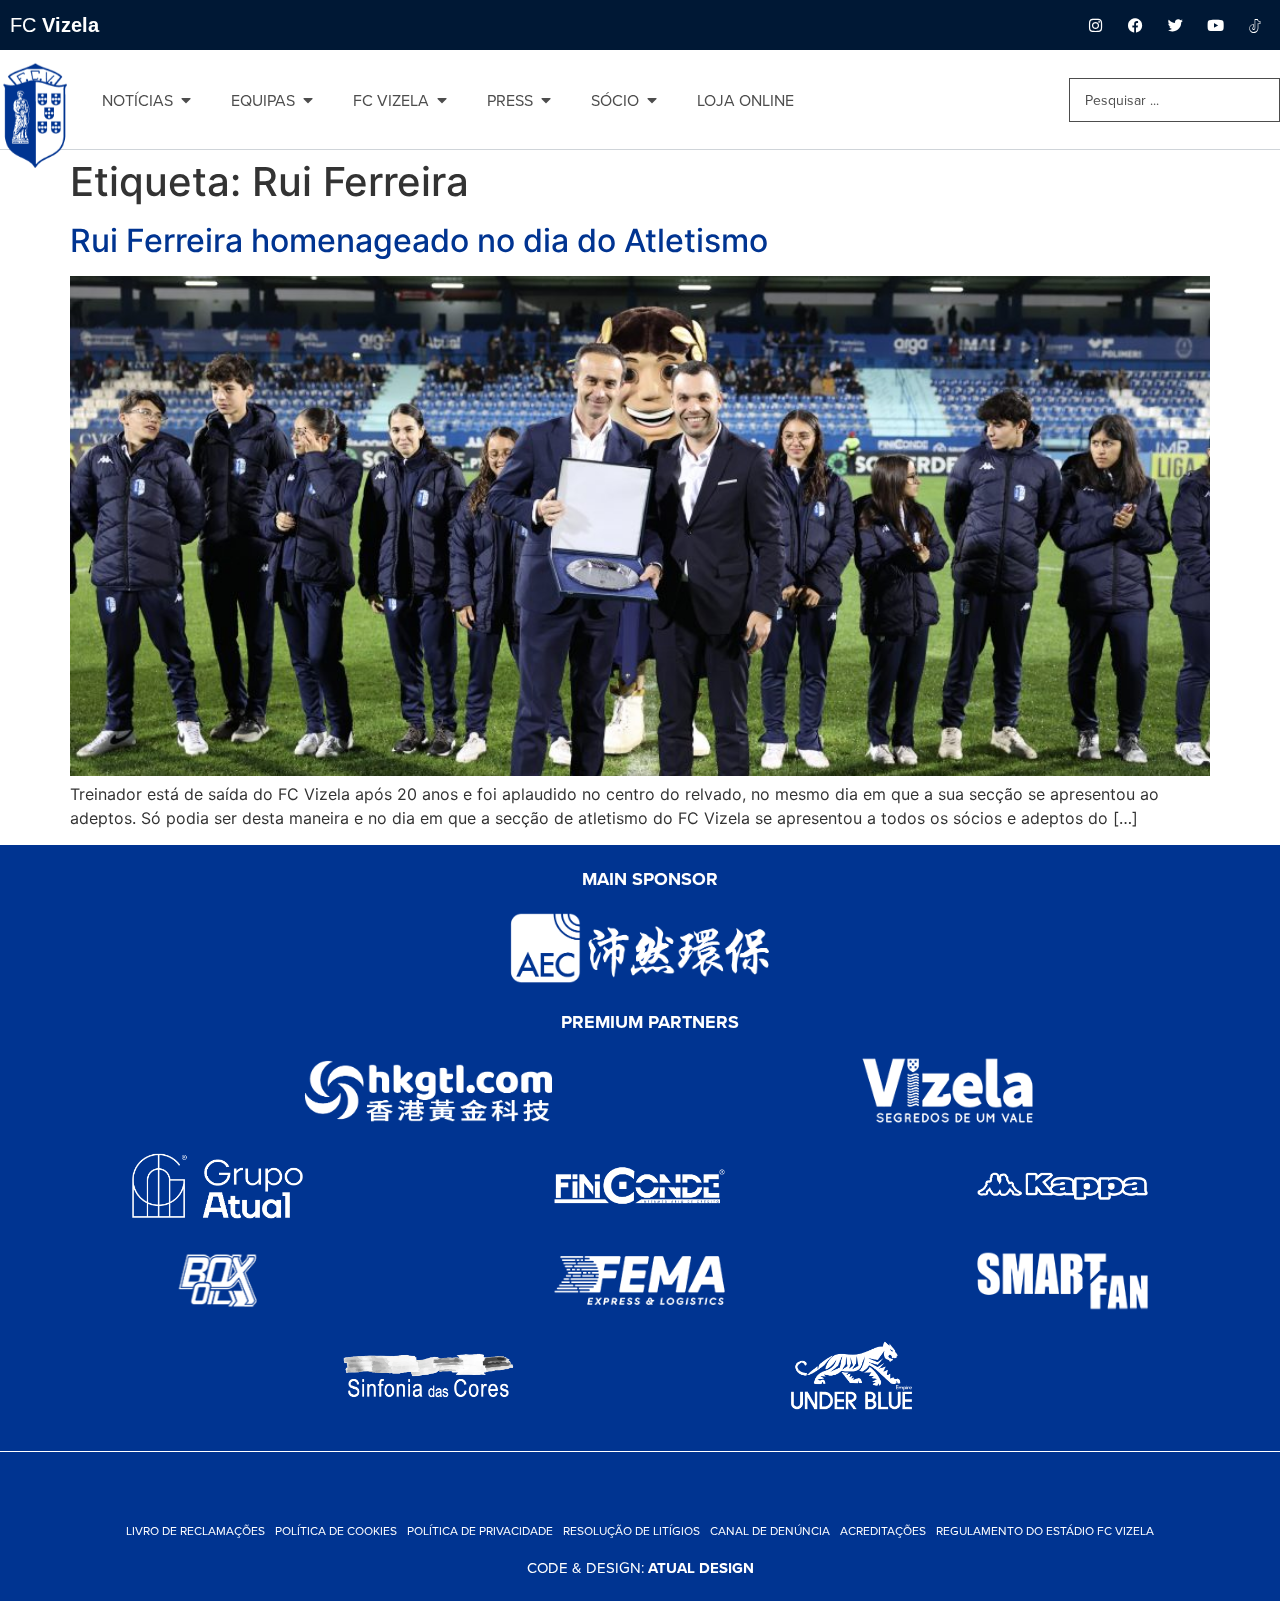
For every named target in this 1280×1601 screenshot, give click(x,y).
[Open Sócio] (652, 100)
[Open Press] (546, 100)
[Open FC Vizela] (442, 100)
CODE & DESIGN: (640, 1567)
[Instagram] (1095, 25)
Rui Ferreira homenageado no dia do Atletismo (419, 240)
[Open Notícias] (186, 100)
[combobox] (1174, 100)
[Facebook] (1135, 25)
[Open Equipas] (308, 100)
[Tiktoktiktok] (1255, 25)
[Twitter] (1175, 25)
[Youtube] (1215, 25)
